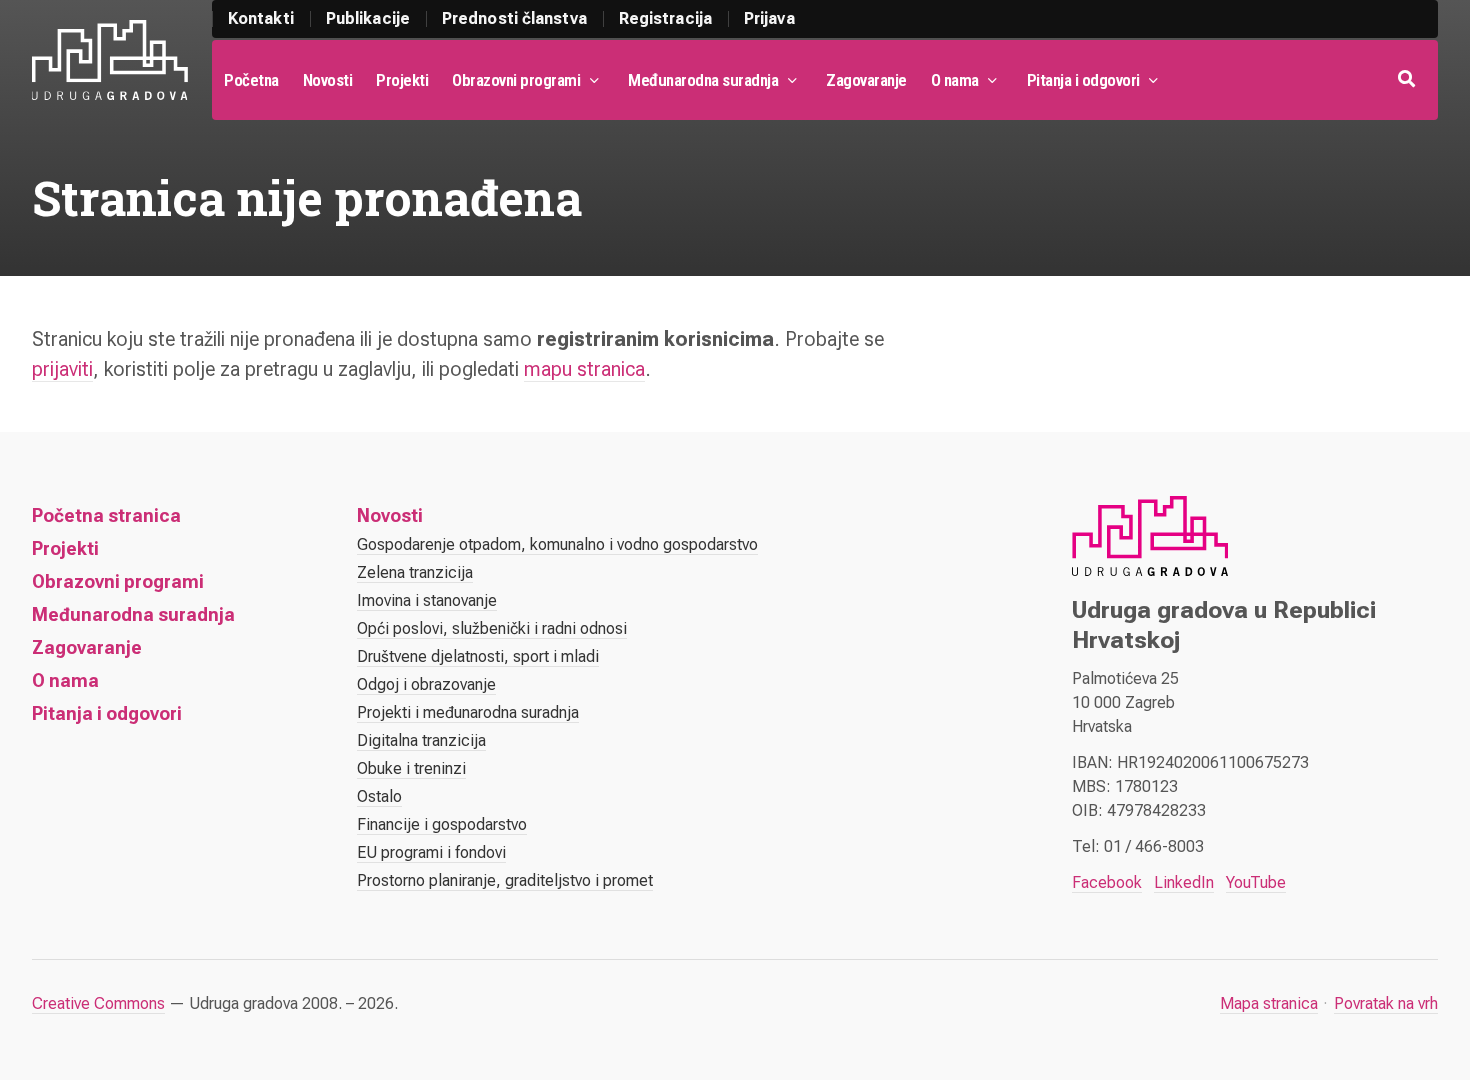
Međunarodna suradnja (703, 80)
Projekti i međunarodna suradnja (468, 712)
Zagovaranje (866, 80)
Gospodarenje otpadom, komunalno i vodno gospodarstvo (557, 544)
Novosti (328, 80)
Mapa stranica (1269, 1003)
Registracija (665, 18)
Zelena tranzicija (415, 572)
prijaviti (62, 369)
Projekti (402, 80)
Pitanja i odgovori (1083, 80)
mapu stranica (584, 369)
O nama (955, 80)
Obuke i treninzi (411, 768)
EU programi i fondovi (431, 852)
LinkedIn (1184, 882)
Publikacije (368, 18)
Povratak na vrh (1386, 1003)
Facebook (1107, 882)
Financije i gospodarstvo (442, 824)
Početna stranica (106, 515)
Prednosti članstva (514, 18)
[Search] (1408, 80)
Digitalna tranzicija (421, 740)
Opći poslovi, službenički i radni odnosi (492, 628)
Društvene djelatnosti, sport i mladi (478, 656)
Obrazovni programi (516, 80)
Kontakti (261, 18)
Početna (251, 80)
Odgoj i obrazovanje (426, 684)
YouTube (1256, 882)
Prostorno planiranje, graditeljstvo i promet (505, 880)
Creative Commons (98, 1003)
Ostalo (379, 796)
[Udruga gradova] (110, 60)
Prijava (769, 18)
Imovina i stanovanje (427, 600)
